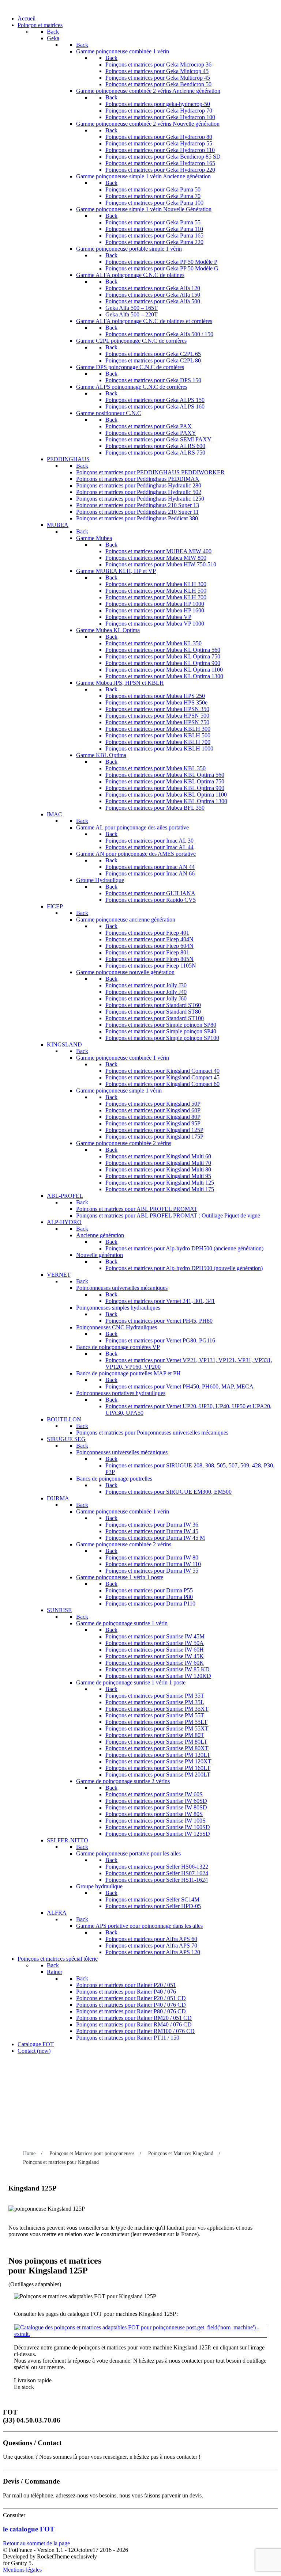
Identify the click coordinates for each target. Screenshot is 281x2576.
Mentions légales (22, 2570)
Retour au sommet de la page (36, 2543)
